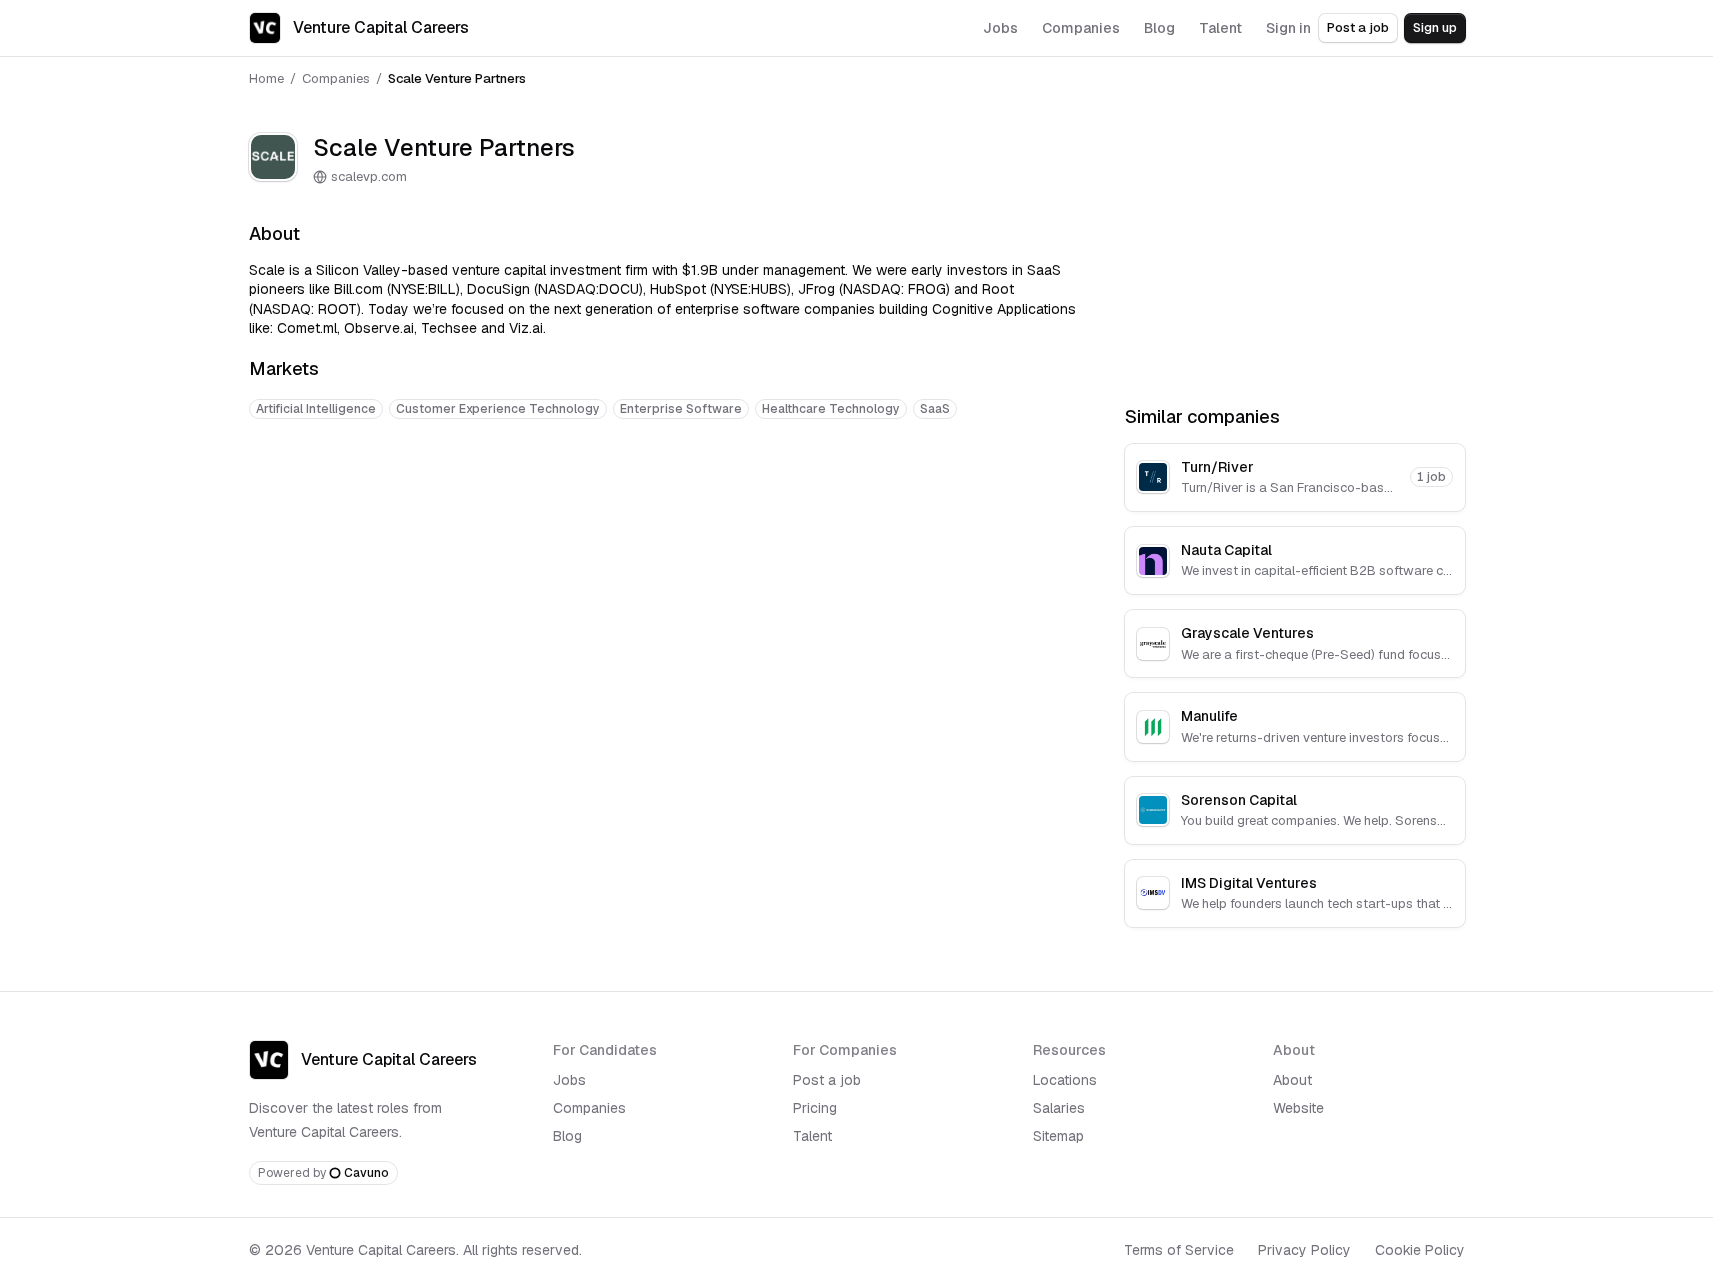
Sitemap (1058, 1136)
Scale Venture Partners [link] (457, 78)
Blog (567, 1136)
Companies (336, 78)
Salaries (1059, 1108)
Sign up (1435, 27)
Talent (812, 1136)
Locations (1065, 1080)
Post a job (1358, 27)
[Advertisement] (663, 497)
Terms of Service (1179, 1250)
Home (266, 78)
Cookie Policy (1420, 1250)
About (1292, 1080)
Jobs (569, 1080)
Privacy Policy (1304, 1250)
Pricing (815, 1108)
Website (1298, 1108)
